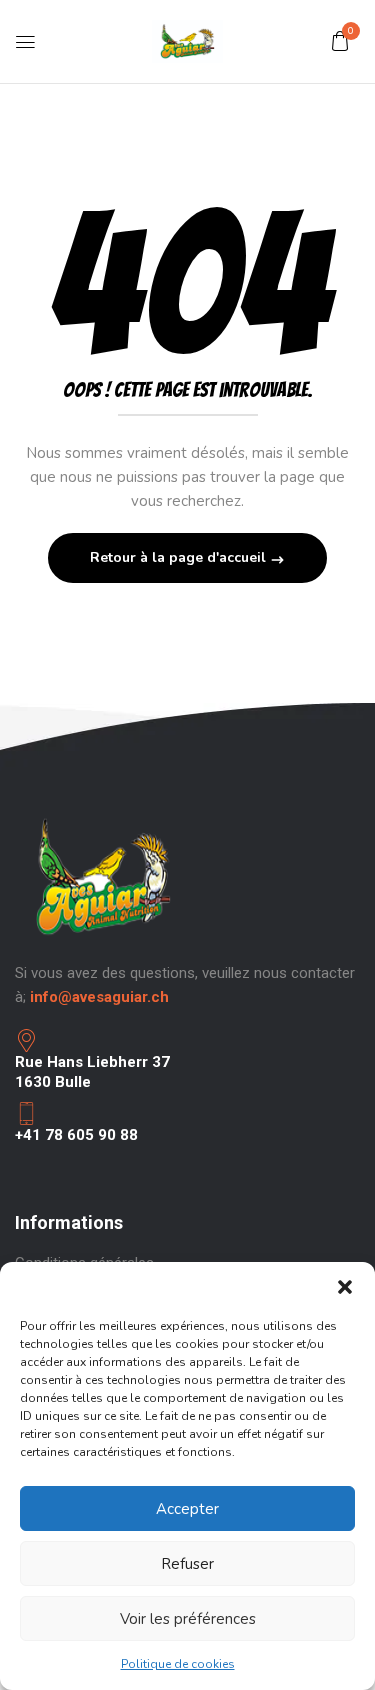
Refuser (187, 1564)
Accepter (187, 1509)
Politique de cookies (178, 1664)
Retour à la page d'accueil (180, 557)
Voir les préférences (188, 1619)
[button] (345, 1287)
